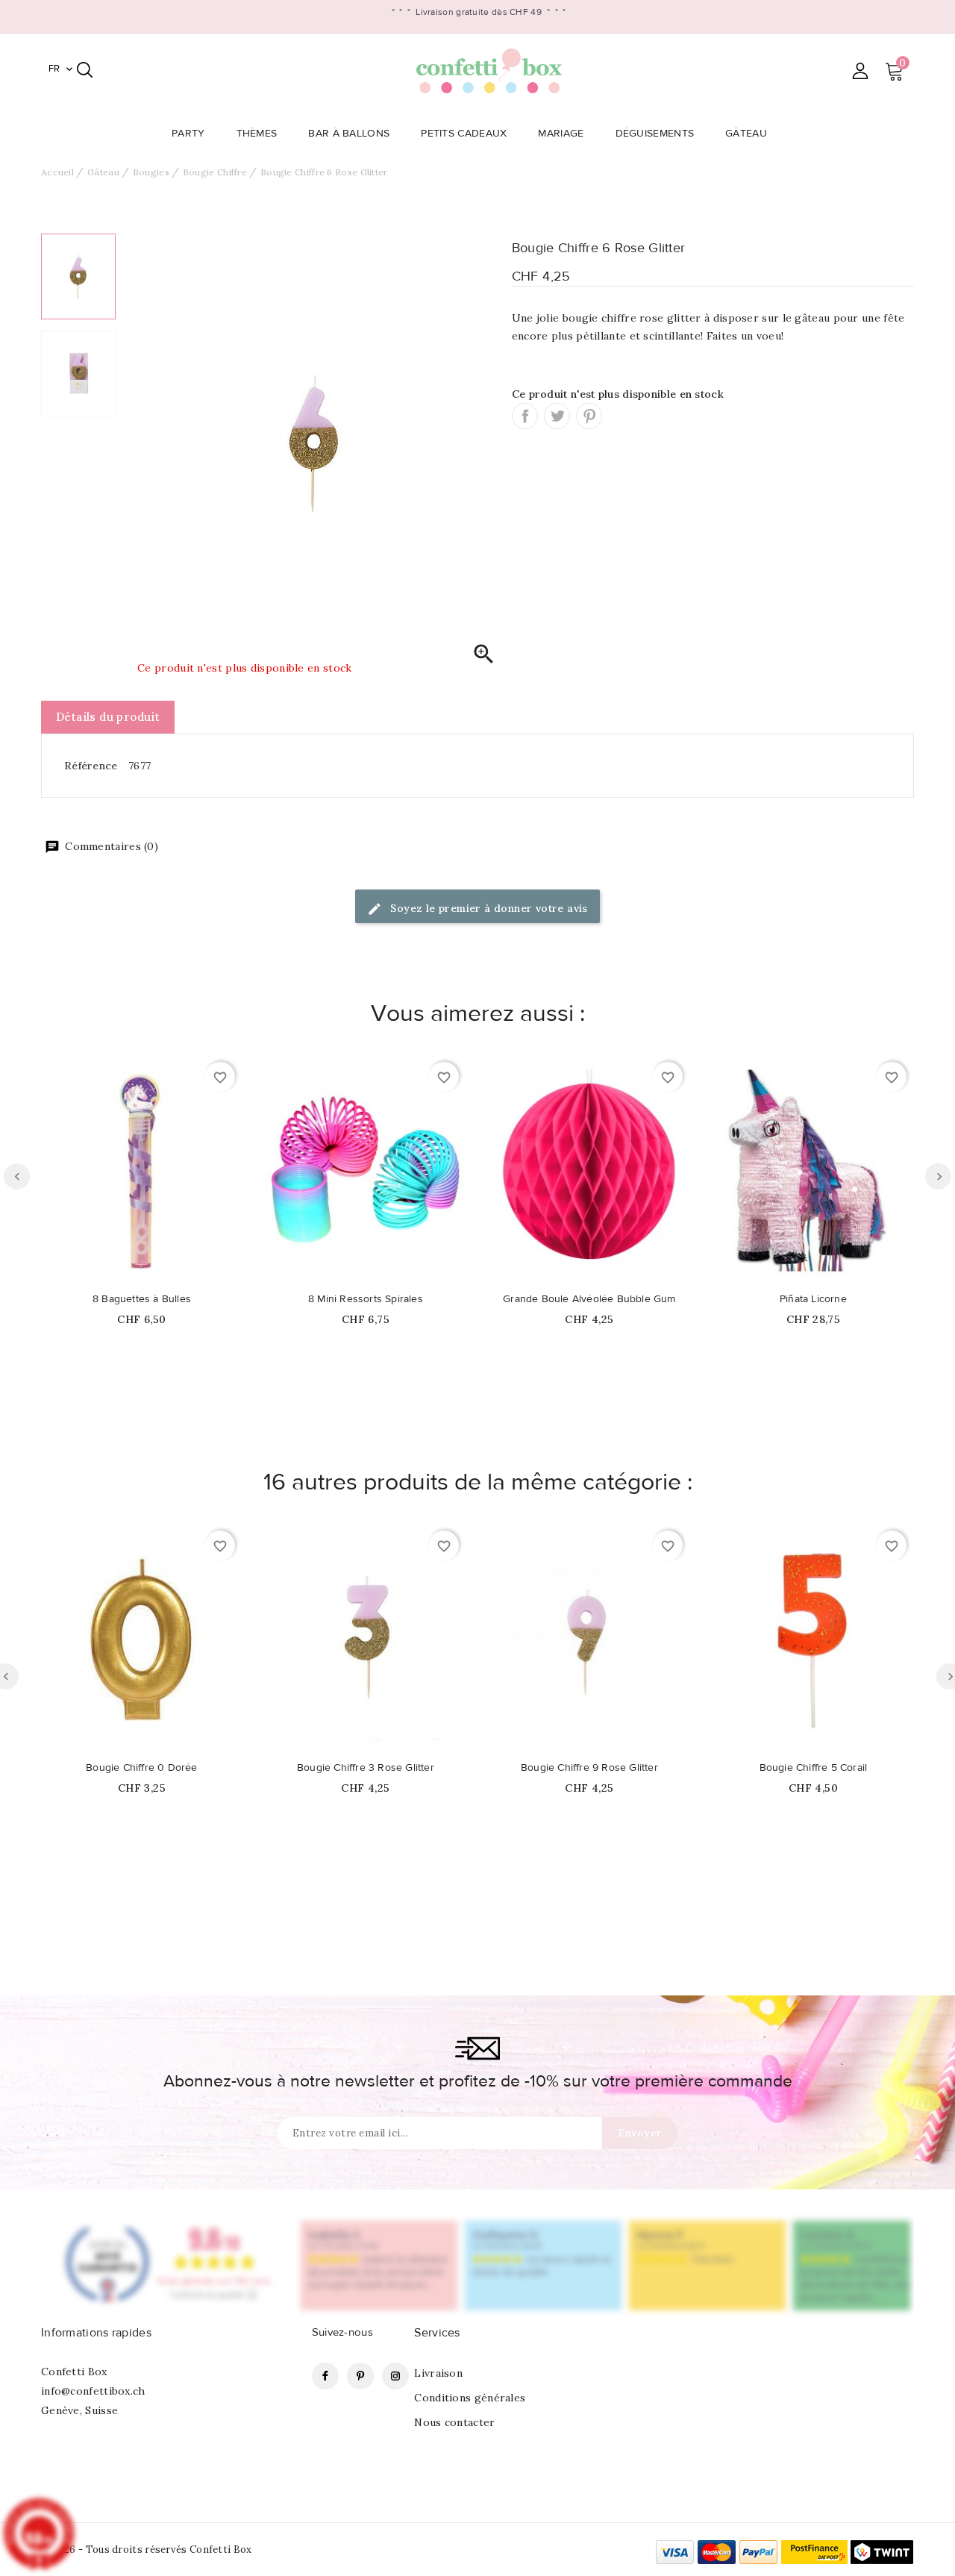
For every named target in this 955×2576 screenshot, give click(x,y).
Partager (525, 416)
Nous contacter (454, 2422)
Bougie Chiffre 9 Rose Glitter (589, 1768)
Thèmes (257, 134)
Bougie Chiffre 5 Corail (814, 1768)
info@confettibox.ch (93, 2391)
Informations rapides (96, 2333)
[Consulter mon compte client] (860, 71)
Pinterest (589, 416)
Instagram (395, 2376)
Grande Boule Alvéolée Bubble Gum (589, 1299)
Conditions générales (470, 2398)
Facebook (325, 2376)
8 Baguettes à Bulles (142, 1299)
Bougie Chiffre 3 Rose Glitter (366, 1768)
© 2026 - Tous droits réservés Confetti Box (147, 2550)
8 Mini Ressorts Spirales (366, 1299)
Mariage (561, 134)
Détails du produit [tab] (108, 717)
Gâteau (746, 134)
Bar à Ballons (349, 134)
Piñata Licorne (813, 1299)
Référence (91, 766)
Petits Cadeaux (464, 134)
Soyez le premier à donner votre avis (488, 908)
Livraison (438, 2373)
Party (188, 134)
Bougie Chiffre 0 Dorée (141, 1768)
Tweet (557, 416)
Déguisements (655, 134)
